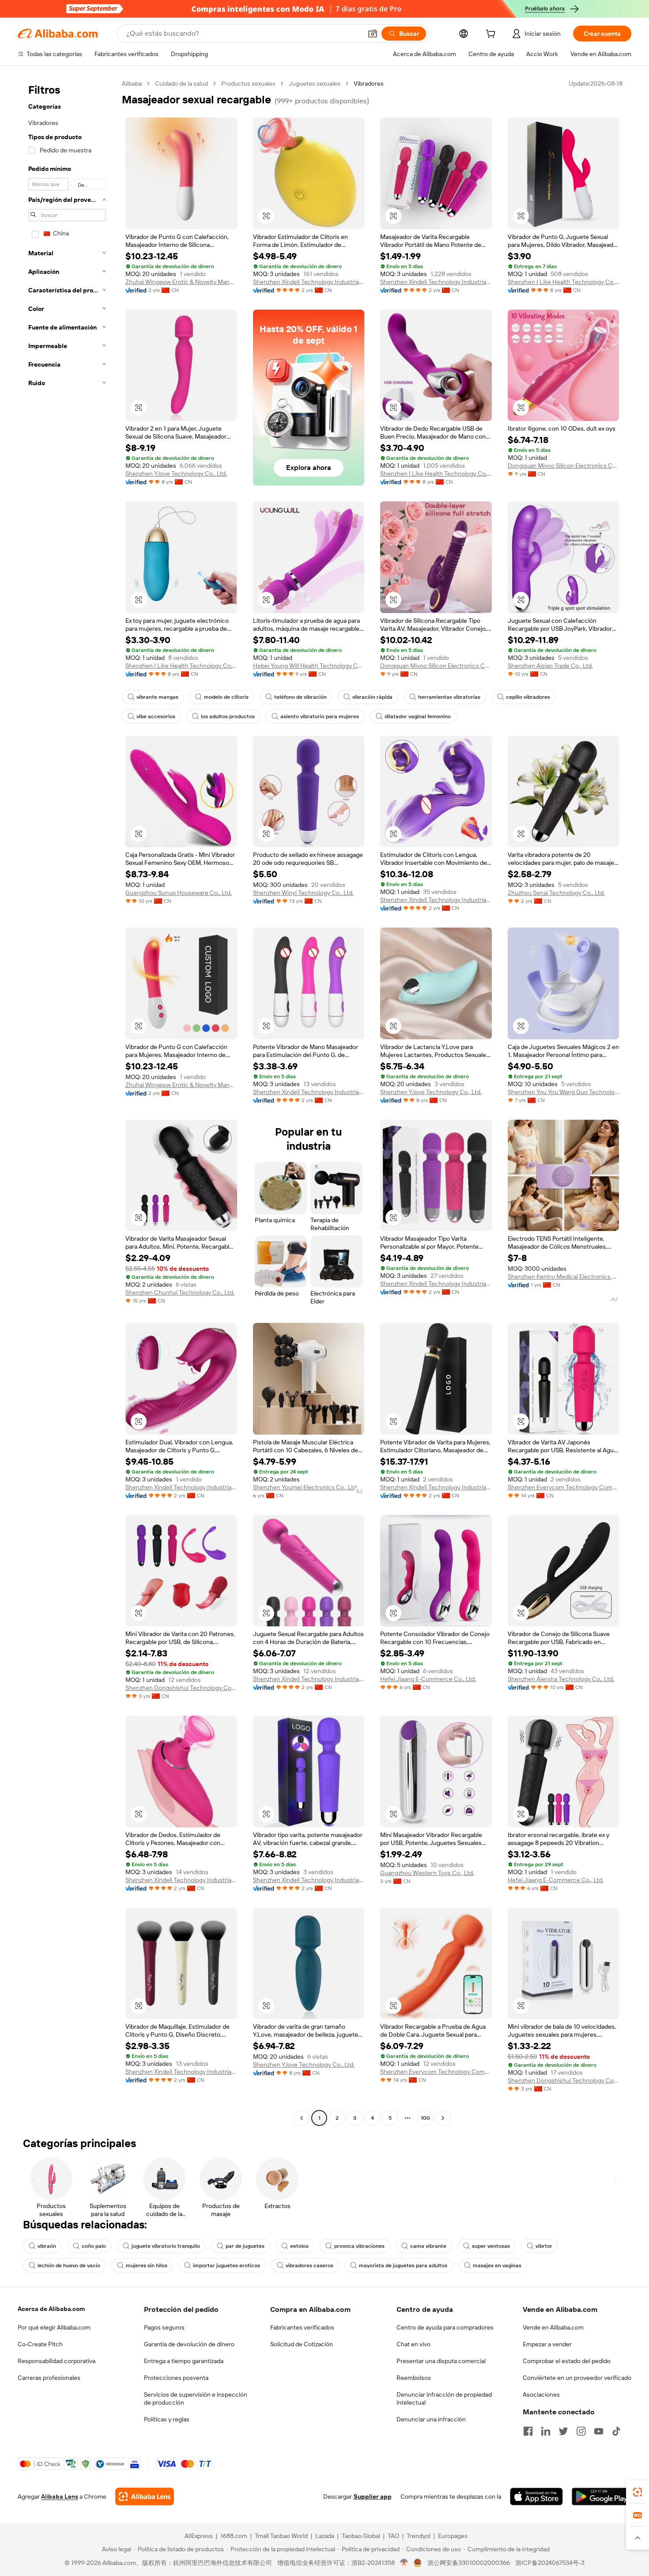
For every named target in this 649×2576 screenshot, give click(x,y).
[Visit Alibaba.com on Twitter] (563, 2431)
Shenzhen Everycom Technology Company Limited (564, 1487)
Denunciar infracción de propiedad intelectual (444, 2398)
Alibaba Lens (60, 2496)
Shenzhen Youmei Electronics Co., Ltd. (306, 1487)
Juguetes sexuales (315, 83)
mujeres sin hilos (147, 2265)
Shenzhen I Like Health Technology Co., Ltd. (564, 282)
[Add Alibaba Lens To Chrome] (145, 2496)
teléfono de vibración (300, 697)
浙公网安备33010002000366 (469, 2563)
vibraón (47, 2246)
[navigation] (67, 1102)
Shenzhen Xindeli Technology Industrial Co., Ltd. (309, 282)
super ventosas (491, 2246)
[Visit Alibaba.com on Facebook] (528, 2431)
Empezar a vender (547, 2344)
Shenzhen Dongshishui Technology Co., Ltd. (181, 1688)
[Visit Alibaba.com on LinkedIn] (546, 2431)
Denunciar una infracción (431, 2419)
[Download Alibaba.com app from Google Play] (602, 2496)
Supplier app (373, 2496)
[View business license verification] (404, 2563)
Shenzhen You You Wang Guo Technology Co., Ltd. (564, 1092)
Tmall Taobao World (281, 2536)
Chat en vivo (413, 2344)
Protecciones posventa (176, 2378)
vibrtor (544, 2246)
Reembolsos (414, 2378)
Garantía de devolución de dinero (189, 2344)
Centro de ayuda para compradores (445, 2327)
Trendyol (419, 2536)
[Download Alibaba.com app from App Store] (536, 2496)
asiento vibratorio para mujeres (320, 716)
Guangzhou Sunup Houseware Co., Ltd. (179, 893)
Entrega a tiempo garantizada (184, 2361)
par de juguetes (245, 2246)
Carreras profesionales (49, 2378)
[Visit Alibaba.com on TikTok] (616, 2431)
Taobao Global (361, 2536)
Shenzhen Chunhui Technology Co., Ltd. (180, 1292)
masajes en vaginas (497, 2265)
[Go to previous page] (302, 2118)
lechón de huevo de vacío (69, 2265)
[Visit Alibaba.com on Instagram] (581, 2431)
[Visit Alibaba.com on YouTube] (599, 2431)
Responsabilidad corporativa (57, 2361)
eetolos (299, 2246)
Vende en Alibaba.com (553, 2327)
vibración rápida (372, 697)
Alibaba (132, 83)
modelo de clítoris (226, 697)
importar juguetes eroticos (226, 2265)
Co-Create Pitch (40, 2344)
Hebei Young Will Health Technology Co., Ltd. (309, 666)
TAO (393, 2536)
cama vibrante (428, 2246)
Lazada (325, 2536)
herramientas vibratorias (449, 697)
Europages (453, 2536)
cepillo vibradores (528, 697)
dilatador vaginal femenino (418, 716)
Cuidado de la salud (181, 83)
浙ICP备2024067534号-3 (550, 2563)
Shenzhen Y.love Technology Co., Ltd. (176, 474)
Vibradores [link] (369, 83)
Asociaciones (541, 2394)
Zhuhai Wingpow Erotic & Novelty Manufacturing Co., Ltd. (181, 282)
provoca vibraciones (359, 2246)
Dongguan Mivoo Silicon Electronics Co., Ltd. (564, 466)
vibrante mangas (157, 697)
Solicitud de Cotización (302, 2344)
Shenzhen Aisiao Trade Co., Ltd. (550, 666)
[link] (638, 2492)
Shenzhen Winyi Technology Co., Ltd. (303, 893)
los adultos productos (228, 716)
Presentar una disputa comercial (441, 2361)
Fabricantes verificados (302, 2327)
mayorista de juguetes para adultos (403, 2265)
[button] (373, 34)
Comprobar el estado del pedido (567, 2361)
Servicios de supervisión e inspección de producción (196, 2398)
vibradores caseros (309, 2265)
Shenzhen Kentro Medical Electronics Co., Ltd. (564, 1277)
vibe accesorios (156, 716)
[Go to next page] (443, 2118)
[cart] (492, 35)
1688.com (234, 2536)
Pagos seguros (164, 2327)
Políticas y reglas (167, 2419)
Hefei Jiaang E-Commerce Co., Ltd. (428, 1679)
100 (425, 2118)
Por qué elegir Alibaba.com (54, 2327)
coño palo (94, 2246)
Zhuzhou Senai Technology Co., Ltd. (556, 893)
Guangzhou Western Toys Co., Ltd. (427, 1873)
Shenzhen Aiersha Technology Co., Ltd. (561, 1679)
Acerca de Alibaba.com (51, 2309)
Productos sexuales (248, 83)
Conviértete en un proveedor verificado (577, 2378)
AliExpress (199, 2536)
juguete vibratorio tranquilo (166, 2246)
